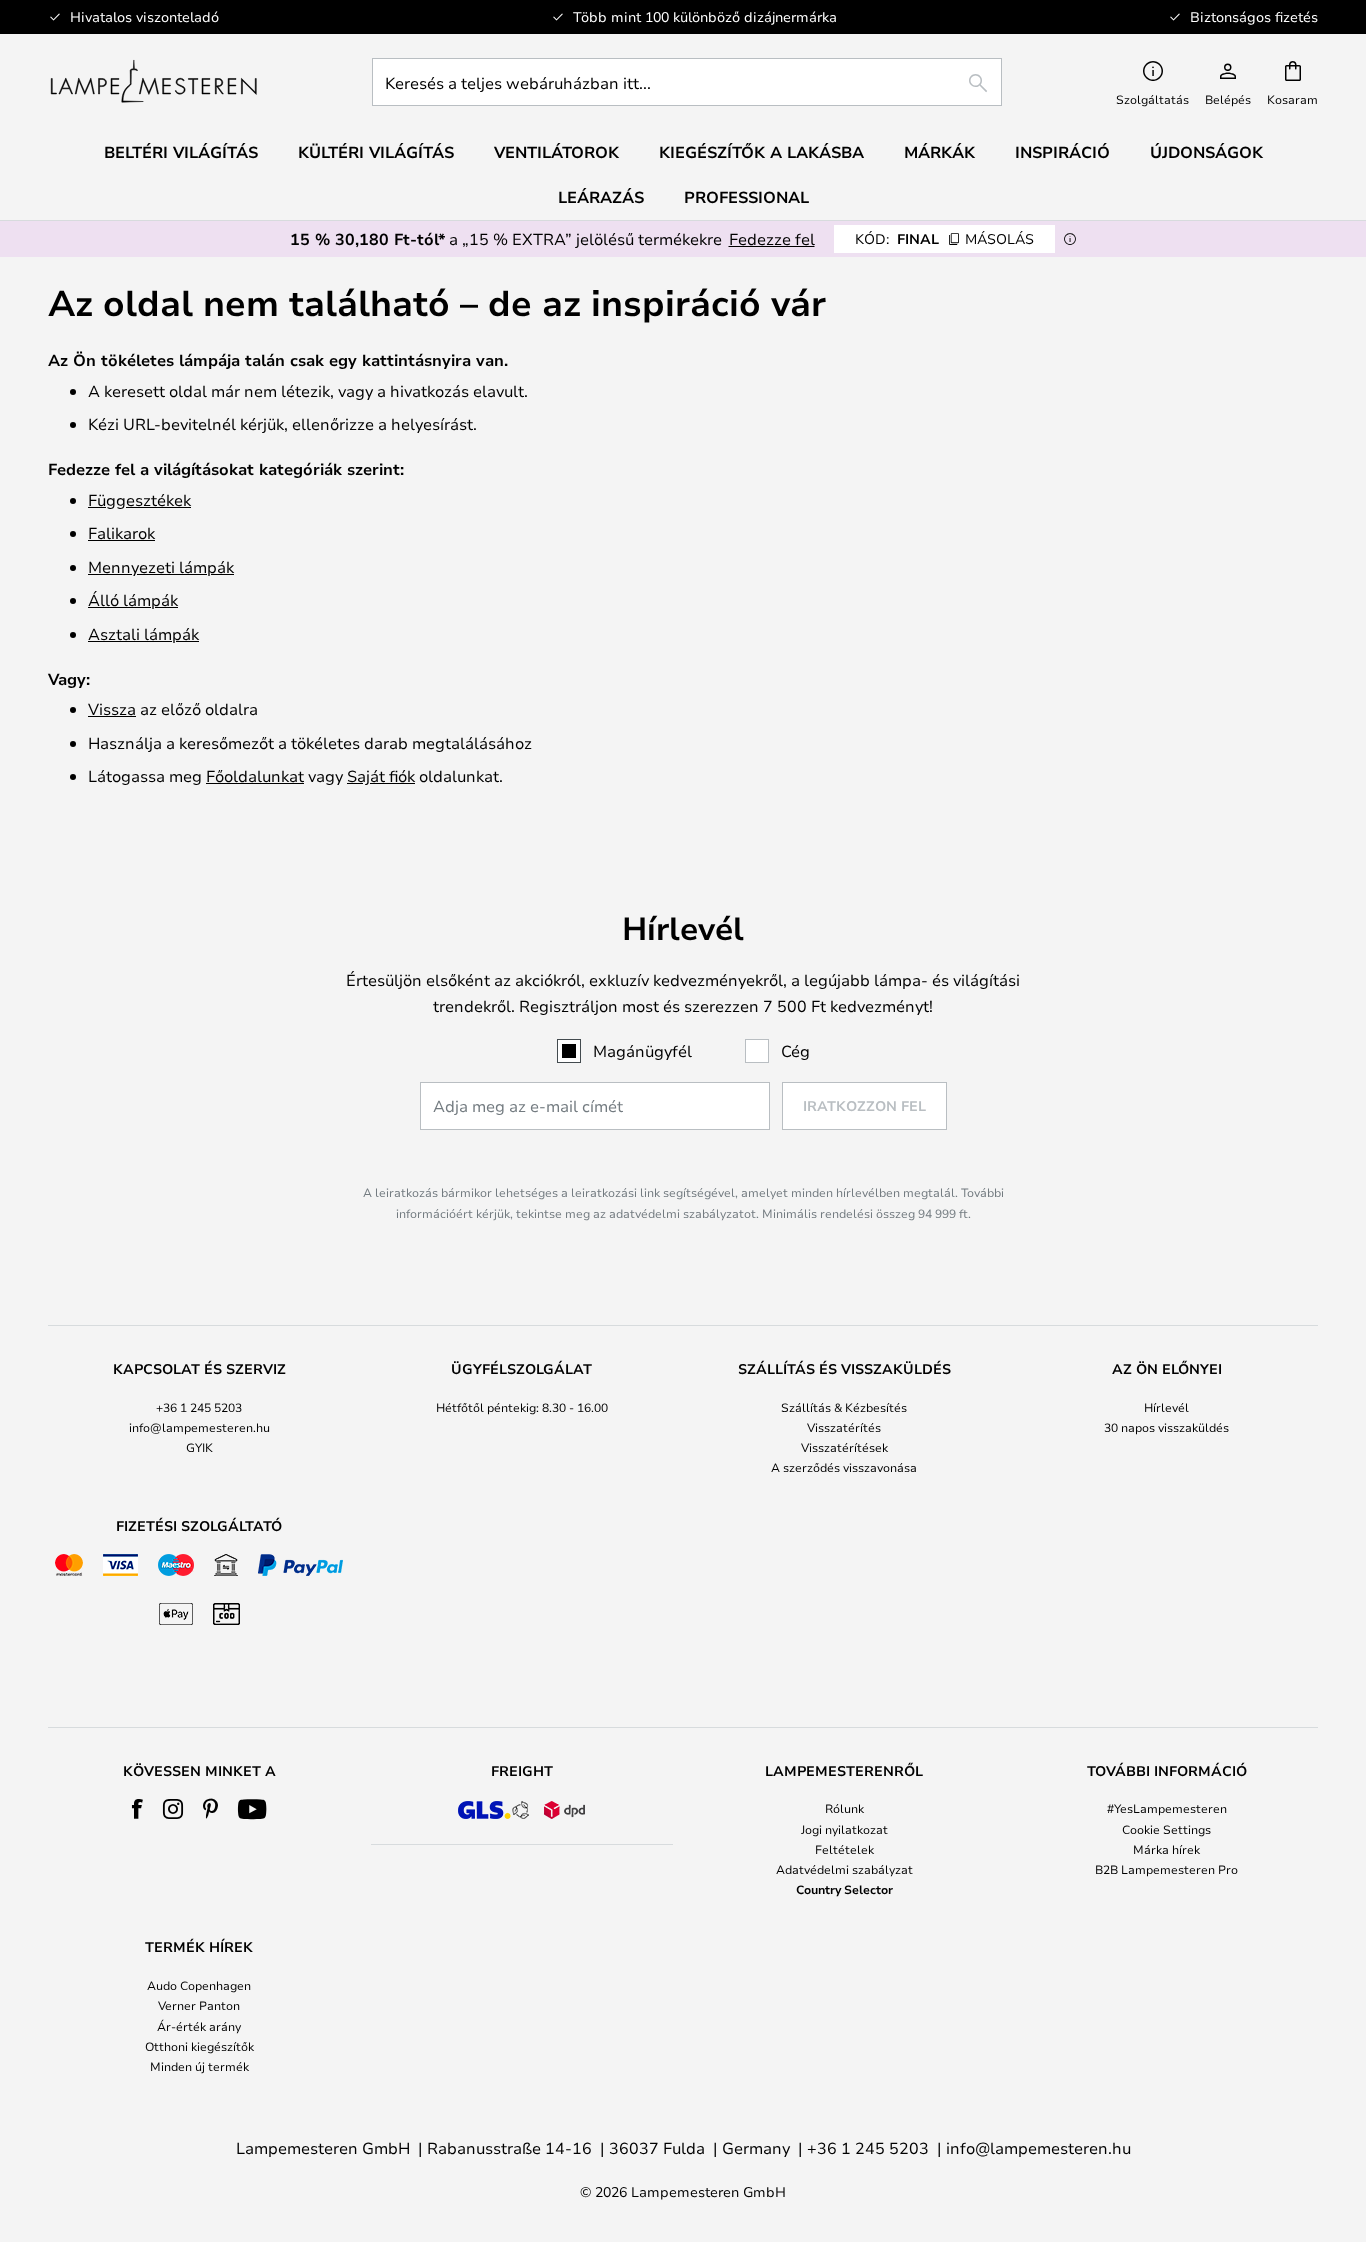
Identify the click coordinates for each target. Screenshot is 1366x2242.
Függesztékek (139, 499)
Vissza (112, 708)
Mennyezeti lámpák (161, 566)
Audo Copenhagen (199, 1985)
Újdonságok (1206, 152)
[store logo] (153, 82)
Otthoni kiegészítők (199, 2046)
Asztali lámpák (143, 633)
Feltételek (844, 1849)
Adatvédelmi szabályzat (844, 1869)
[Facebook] (137, 1809)
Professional (746, 197)
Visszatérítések (844, 1447)
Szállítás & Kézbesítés (844, 1407)
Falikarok (121, 532)
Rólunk (844, 1808)
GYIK (199, 1447)
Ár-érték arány (199, 2026)
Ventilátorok (556, 152)
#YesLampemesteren (1167, 1808)
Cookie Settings (1166, 1829)
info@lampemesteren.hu (199, 1427)
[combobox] (687, 82)
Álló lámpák (133, 599)
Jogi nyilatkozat (844, 1829)
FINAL (944, 238)
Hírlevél (1166, 1407)
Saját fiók (381, 775)
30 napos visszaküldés (1166, 1427)
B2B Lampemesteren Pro (1166, 1869)
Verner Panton (199, 2005)
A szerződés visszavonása (844, 1467)
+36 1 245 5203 (199, 1407)
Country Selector (844, 1889)
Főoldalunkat (255, 775)
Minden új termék (199, 2066)
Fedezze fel (772, 238)
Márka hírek (1166, 1849)
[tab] (199, 1419)
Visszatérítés (844, 1427)
